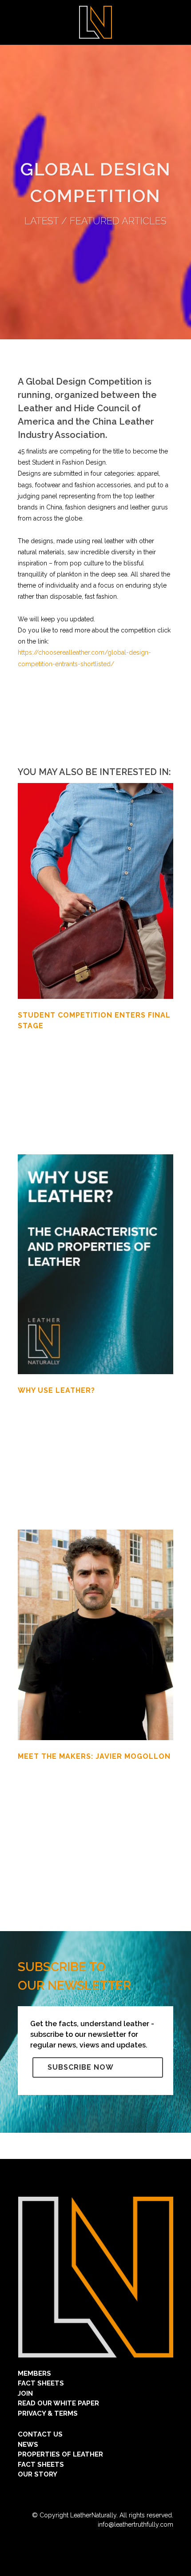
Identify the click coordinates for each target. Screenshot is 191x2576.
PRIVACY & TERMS (48, 2413)
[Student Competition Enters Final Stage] (95, 891)
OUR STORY (38, 2474)
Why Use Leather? (56, 1390)
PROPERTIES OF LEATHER (60, 2454)
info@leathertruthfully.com (135, 2524)
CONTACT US (40, 2434)
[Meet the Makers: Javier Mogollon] (95, 1635)
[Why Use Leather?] (95, 1264)
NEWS (28, 2445)
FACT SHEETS (41, 2383)
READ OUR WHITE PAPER (58, 2403)
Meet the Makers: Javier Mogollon (94, 1756)
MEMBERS (34, 2373)
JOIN (25, 2393)
